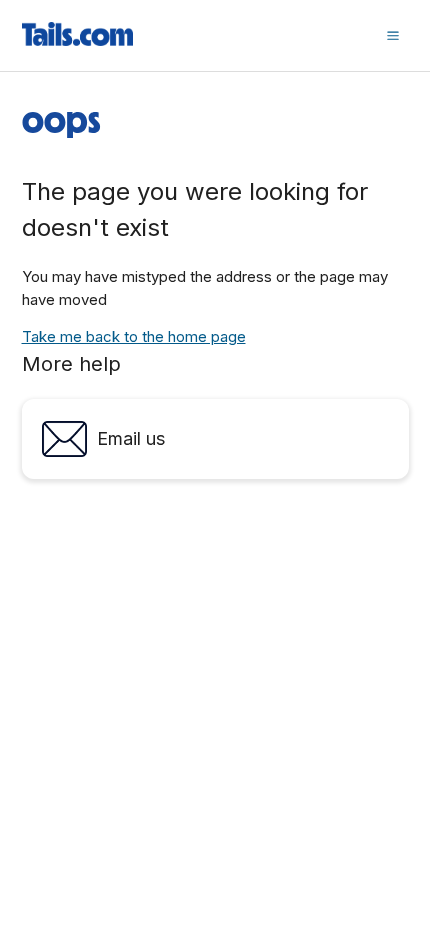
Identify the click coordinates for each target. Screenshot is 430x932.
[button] (393, 35)
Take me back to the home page (134, 336)
